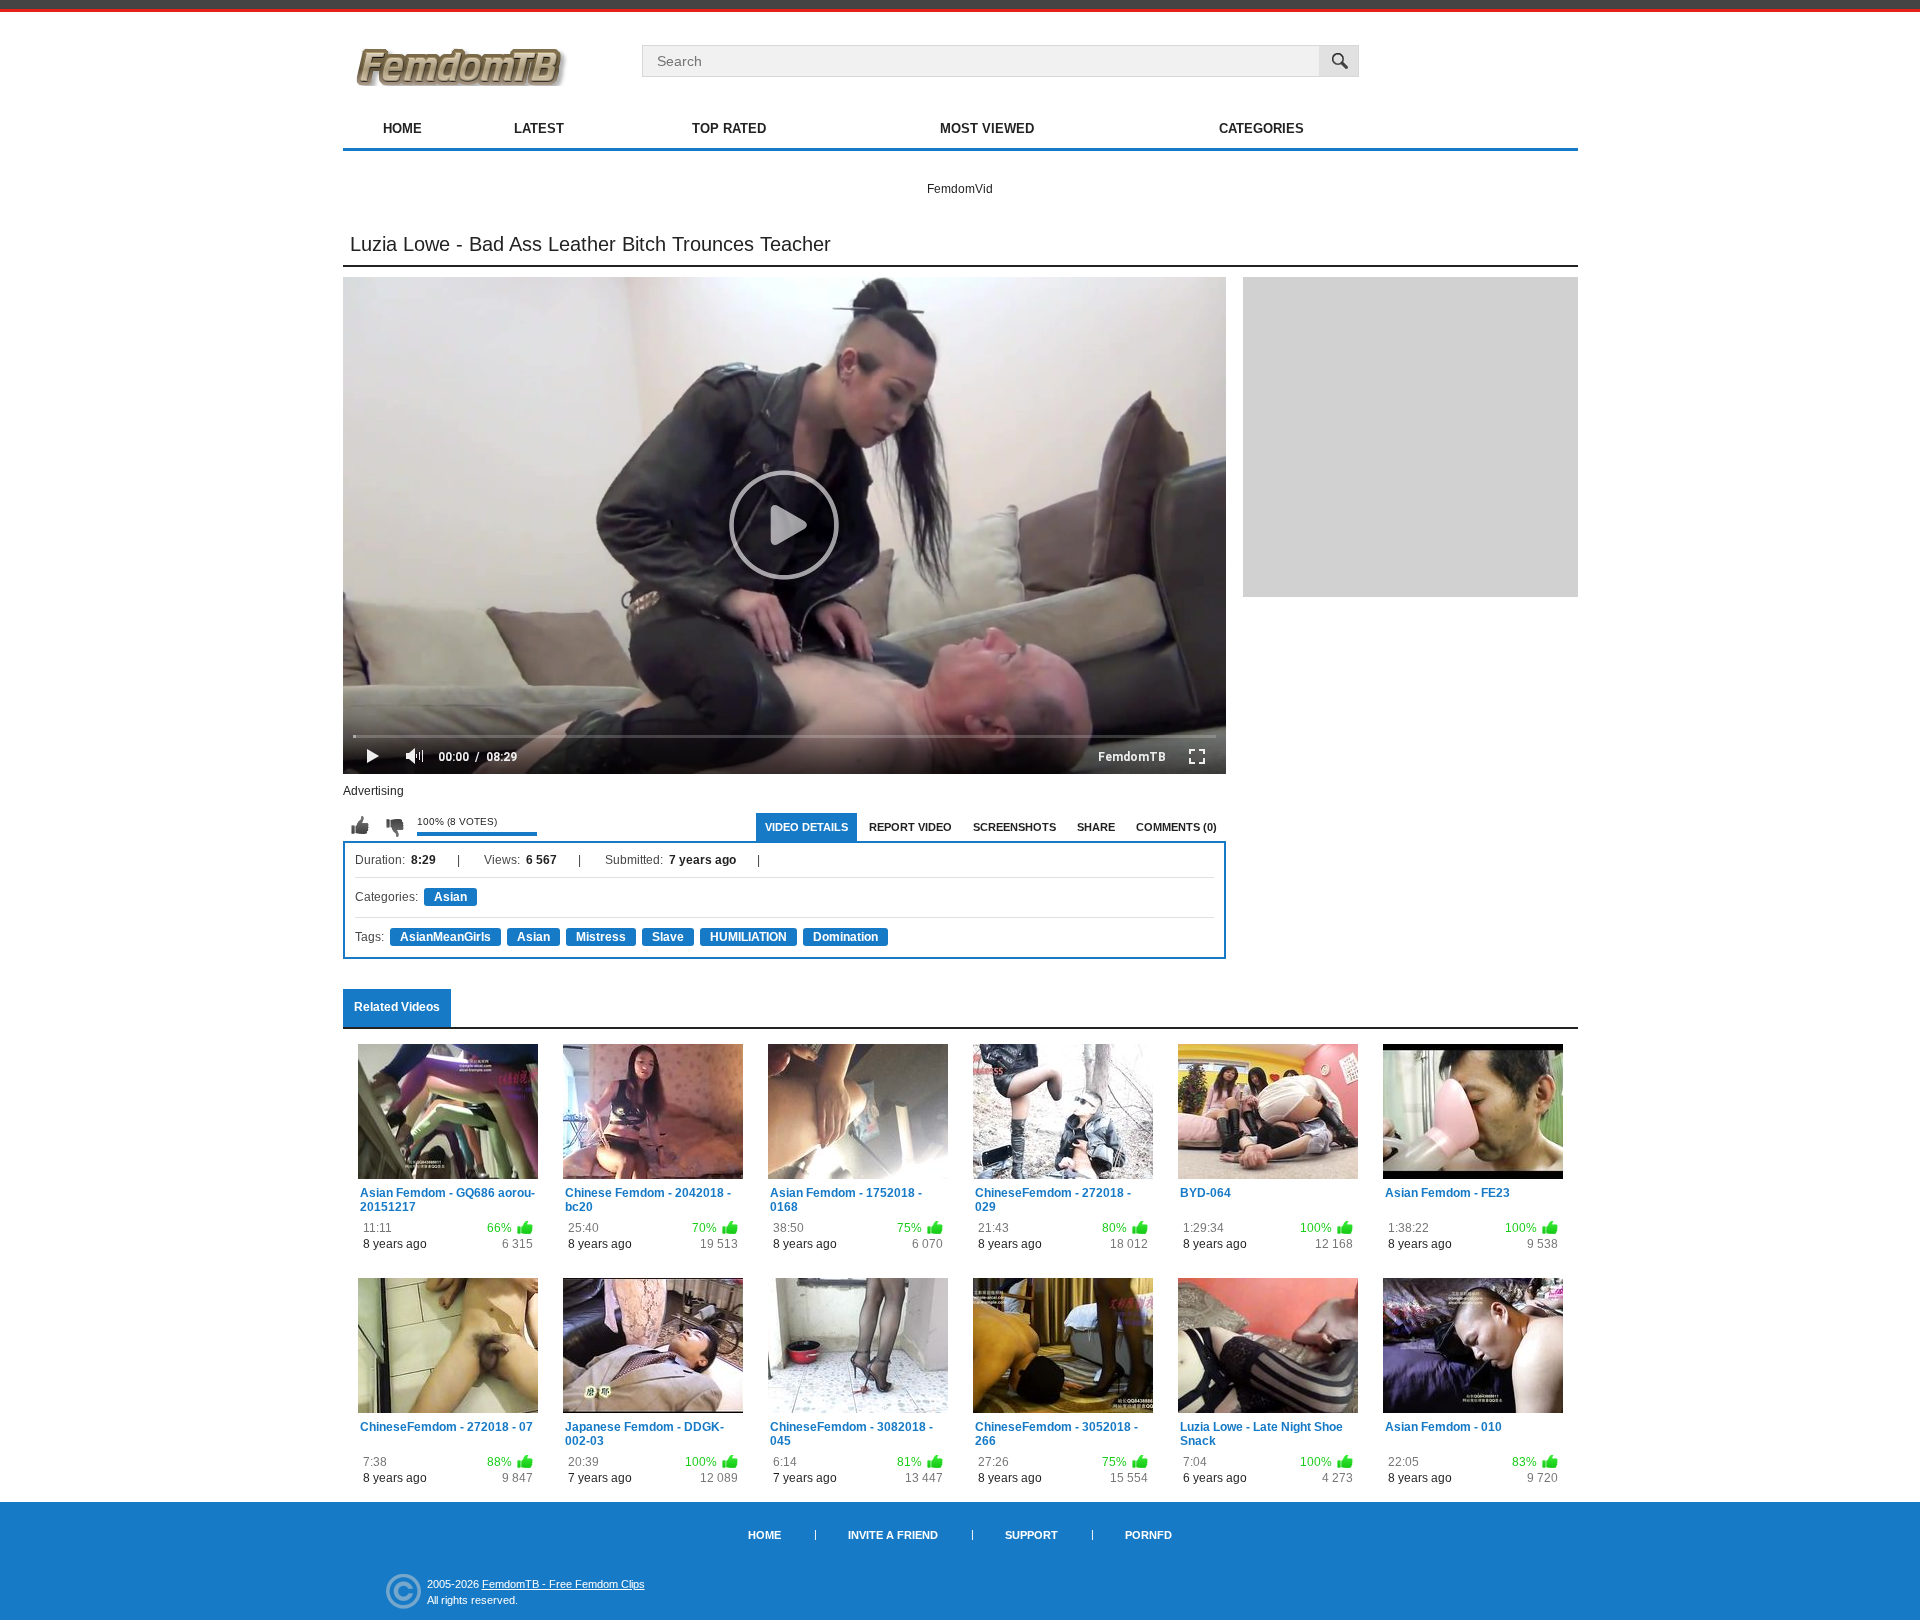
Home (402, 128)
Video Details (806, 827)
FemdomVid (960, 189)
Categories (1261, 128)
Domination (845, 937)
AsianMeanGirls (445, 937)
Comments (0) (1176, 827)
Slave (668, 937)
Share (1096, 827)
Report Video (910, 827)
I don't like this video (394, 826)
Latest (539, 128)
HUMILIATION (748, 937)
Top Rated (729, 128)
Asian (450, 897)
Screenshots (1014, 827)
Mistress (601, 937)
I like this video (360, 826)
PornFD (1148, 1535)
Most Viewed (987, 128)
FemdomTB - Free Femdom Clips (563, 1584)
